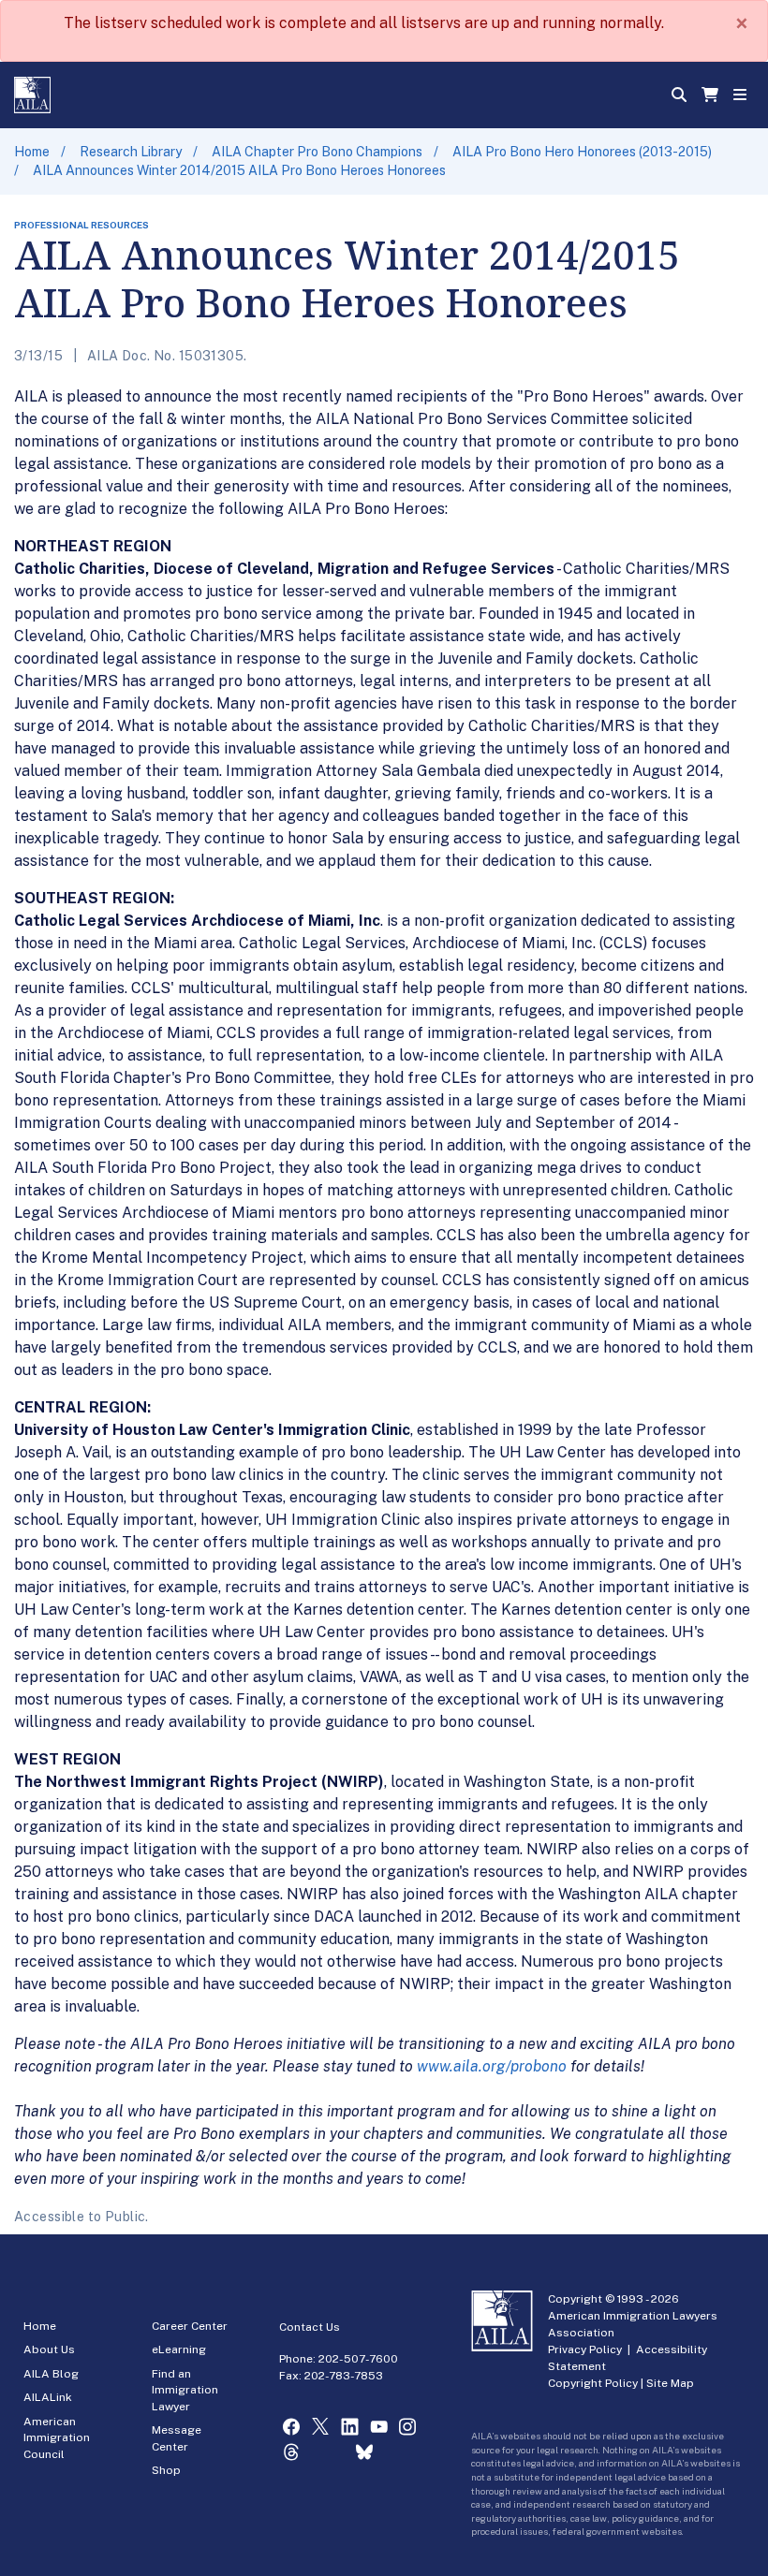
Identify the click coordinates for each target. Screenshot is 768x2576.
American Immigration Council (57, 2438)
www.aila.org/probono (492, 2066)
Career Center (190, 2326)
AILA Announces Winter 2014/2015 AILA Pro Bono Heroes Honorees (239, 170)
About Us (49, 2349)
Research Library (131, 152)
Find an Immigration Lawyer (185, 2390)
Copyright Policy (593, 2383)
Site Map (670, 2383)
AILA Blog (51, 2374)
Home (32, 152)
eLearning (179, 2349)
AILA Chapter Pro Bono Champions (317, 152)
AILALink (48, 2397)
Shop (166, 2470)
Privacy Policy (585, 2349)
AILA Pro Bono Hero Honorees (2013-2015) (582, 152)
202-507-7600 (358, 2359)
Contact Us (310, 2327)
